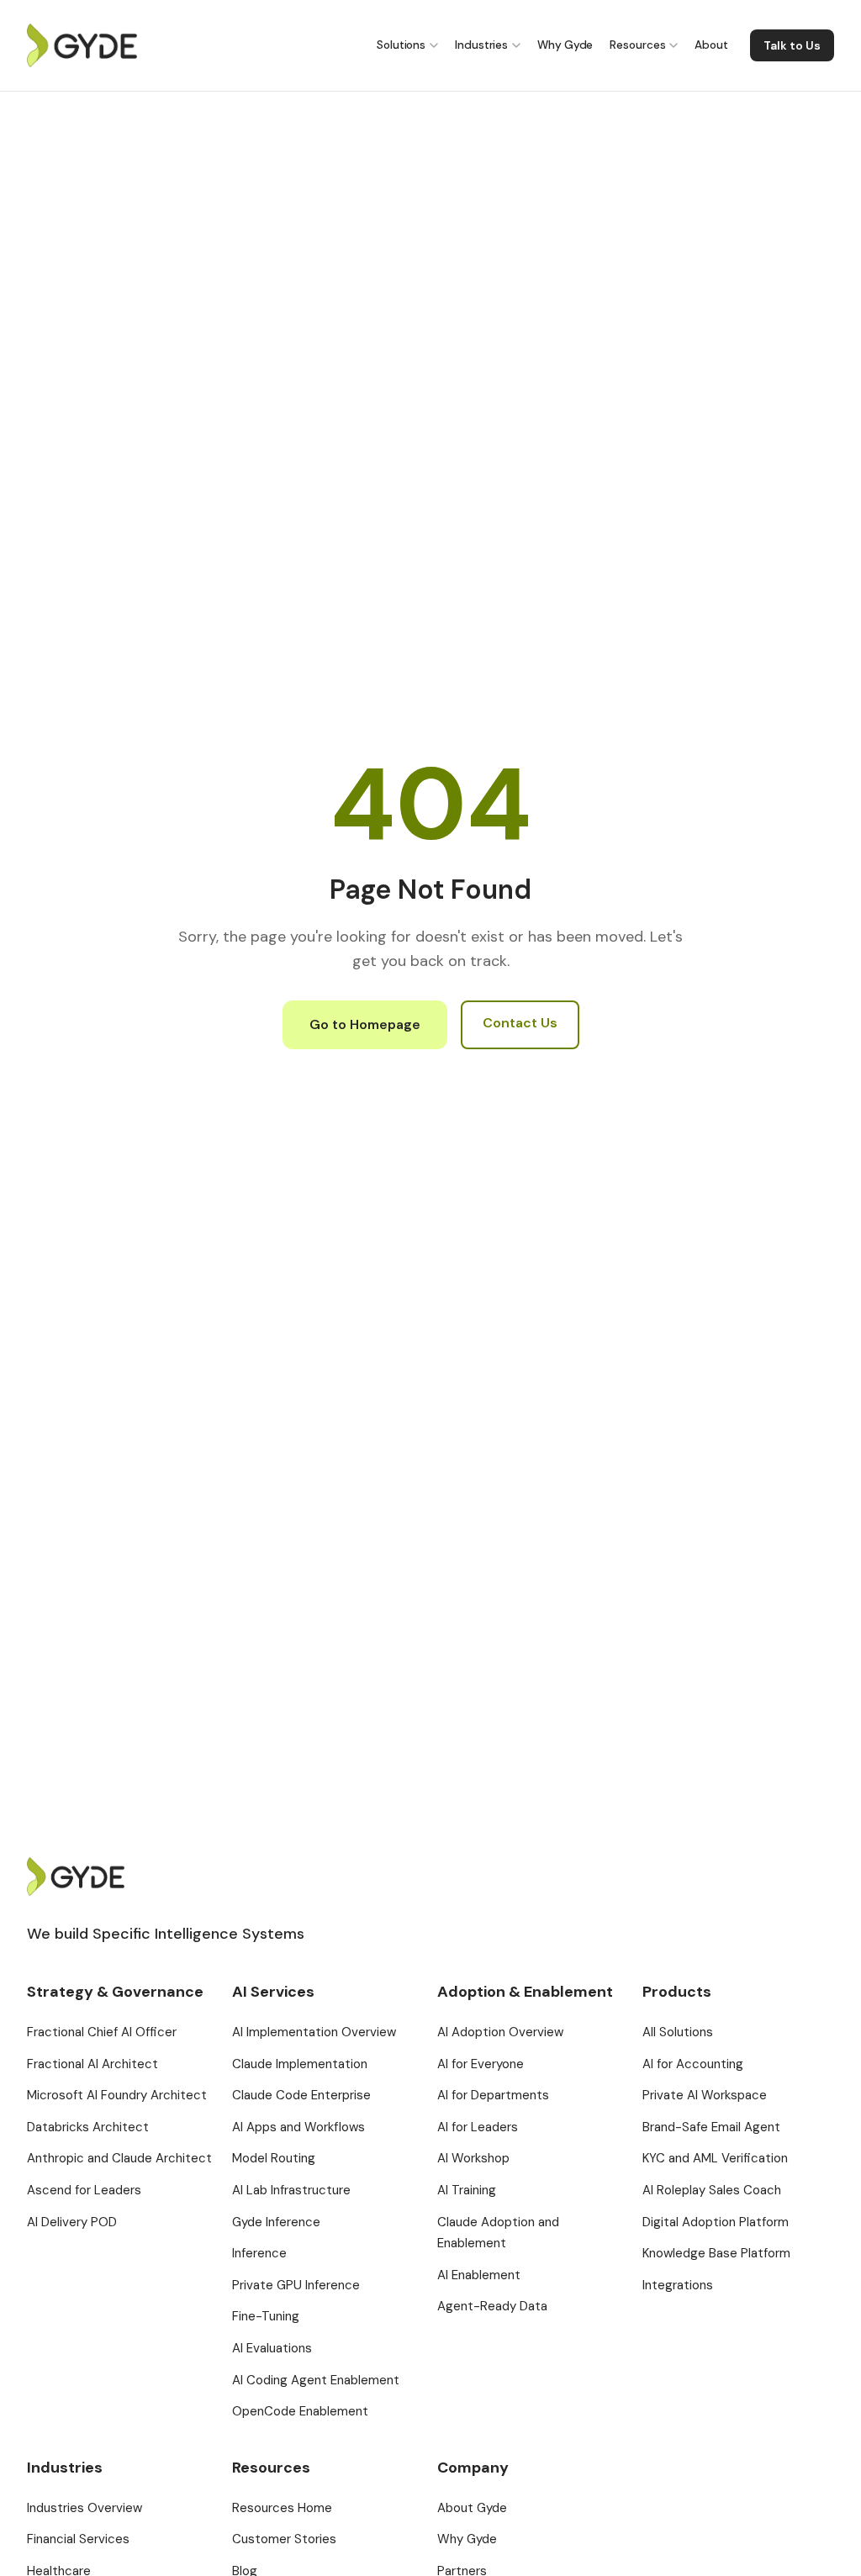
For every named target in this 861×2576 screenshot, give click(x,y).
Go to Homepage (365, 1024)
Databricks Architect (88, 2127)
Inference (259, 2253)
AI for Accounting (693, 2064)
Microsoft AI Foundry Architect (117, 2095)
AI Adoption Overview (500, 2032)
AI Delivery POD (72, 2222)
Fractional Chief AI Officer (102, 2032)
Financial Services (78, 2539)
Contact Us (520, 1023)
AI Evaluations (272, 2348)
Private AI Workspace (705, 2095)
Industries (481, 45)
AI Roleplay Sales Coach (712, 2190)
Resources (637, 45)
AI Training (467, 2190)
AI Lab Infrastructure (291, 2190)
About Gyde (472, 2508)
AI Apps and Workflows (298, 2127)
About (711, 45)
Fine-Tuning (266, 2316)
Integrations (678, 2285)
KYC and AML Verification (715, 2158)
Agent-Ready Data (492, 2306)
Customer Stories (284, 2539)
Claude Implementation (300, 2064)
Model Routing (274, 2158)
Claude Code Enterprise (301, 2095)
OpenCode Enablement (300, 2411)
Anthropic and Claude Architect (119, 2158)
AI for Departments (493, 2095)
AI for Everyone (481, 2064)
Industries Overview (85, 2508)
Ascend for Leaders (84, 2190)
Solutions (401, 45)
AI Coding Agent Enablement (316, 2380)
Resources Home (282, 2508)
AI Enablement (479, 2275)
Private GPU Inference (296, 2285)
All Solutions (678, 2032)
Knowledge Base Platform (716, 2253)
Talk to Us (792, 45)
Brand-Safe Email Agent (711, 2127)
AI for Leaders (478, 2127)
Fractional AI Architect (92, 2064)
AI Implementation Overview (314, 2032)
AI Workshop (473, 2158)
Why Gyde (565, 45)
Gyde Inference (276, 2222)
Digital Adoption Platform (716, 2222)
